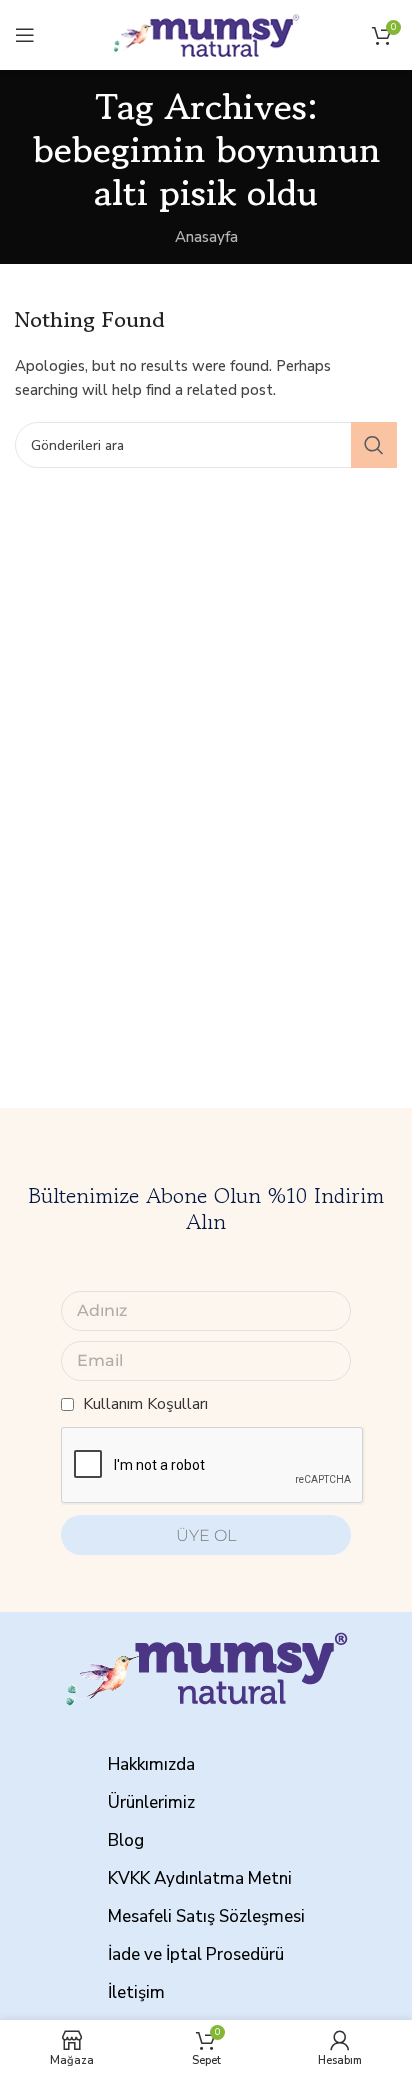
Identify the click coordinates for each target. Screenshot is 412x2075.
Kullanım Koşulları (145, 1404)
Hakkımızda (151, 1764)
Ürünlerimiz (151, 1802)
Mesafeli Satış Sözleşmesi (206, 1916)
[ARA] (374, 445)
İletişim (136, 1992)
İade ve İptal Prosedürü (196, 1954)
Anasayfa (206, 237)
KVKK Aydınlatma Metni (200, 1878)
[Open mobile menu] (25, 35)
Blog (126, 1840)
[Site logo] (206, 34)
